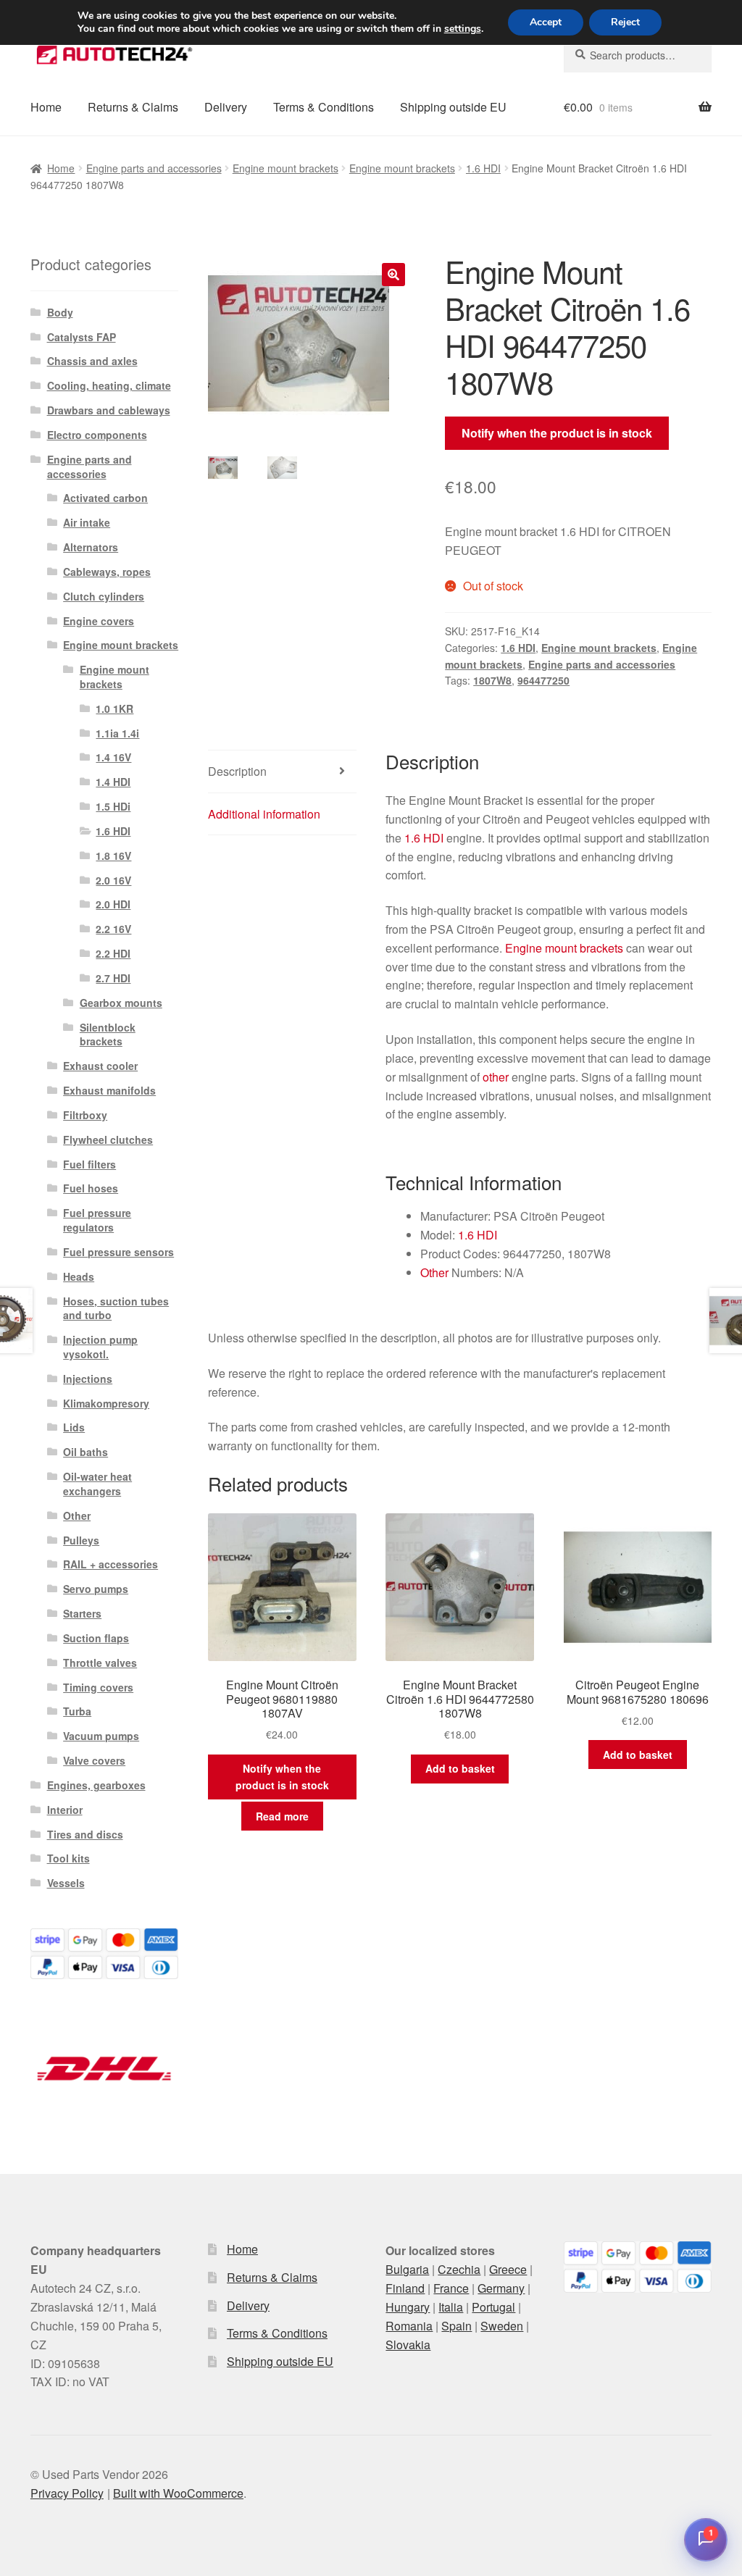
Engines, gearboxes (96, 1785)
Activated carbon (105, 498)
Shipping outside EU (453, 107)
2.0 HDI (113, 904)
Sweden (502, 2326)
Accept (546, 22)
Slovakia (408, 2345)
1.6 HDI (483, 168)
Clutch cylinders (104, 596)
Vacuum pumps (101, 1736)
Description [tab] (237, 771)
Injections (88, 1379)
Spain (457, 2326)
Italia (451, 2307)
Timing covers (98, 1687)
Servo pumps (96, 1589)
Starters (82, 1613)
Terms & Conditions (324, 107)
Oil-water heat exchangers (97, 1484)
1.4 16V (113, 757)
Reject (625, 22)
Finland (405, 2288)
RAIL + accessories (111, 1564)
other (496, 1077)
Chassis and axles (92, 361)
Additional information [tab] (264, 814)
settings (463, 29)
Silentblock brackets (108, 1034)
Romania (409, 2326)
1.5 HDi (113, 806)
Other (434, 1272)
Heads (79, 1276)
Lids (74, 1427)
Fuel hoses (91, 1188)
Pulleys (81, 1540)
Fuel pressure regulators (97, 1220)
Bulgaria (407, 2269)
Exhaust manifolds (109, 1090)
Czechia (459, 2269)
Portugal (493, 2307)
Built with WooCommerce (178, 2493)
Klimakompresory (106, 1403)
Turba (77, 1711)
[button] (393, 275)
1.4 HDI (113, 782)
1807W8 (492, 680)
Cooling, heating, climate (109, 385)
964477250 (543, 680)
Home (46, 107)
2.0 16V (113, 880)
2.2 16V (113, 929)
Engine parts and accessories (154, 168)
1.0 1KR (114, 708)
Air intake (87, 522)
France (451, 2288)
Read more (282, 1816)
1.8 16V (113, 856)
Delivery (226, 107)
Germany (501, 2288)
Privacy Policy (67, 2493)
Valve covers (94, 1760)
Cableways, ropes (107, 572)
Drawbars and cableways (109, 410)
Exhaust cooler (100, 1066)
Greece (508, 2269)
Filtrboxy (85, 1115)
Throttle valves (100, 1663)
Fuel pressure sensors (118, 1252)
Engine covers (99, 621)
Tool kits (68, 1858)
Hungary (408, 2307)
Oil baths (86, 1452)
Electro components (97, 435)
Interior (65, 1810)
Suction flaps (96, 1638)
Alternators (91, 547)
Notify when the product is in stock (557, 433)
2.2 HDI (113, 953)
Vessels (66, 1883)
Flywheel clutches (108, 1139)
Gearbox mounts (121, 1003)
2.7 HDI (113, 978)
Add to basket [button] (460, 1768)
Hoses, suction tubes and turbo (116, 1308)
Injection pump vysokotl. (100, 1347)
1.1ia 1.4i (117, 733)
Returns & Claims (133, 107)
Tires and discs (85, 1834)
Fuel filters (89, 1164)
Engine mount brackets (285, 168)
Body (60, 312)
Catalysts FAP (82, 337)
